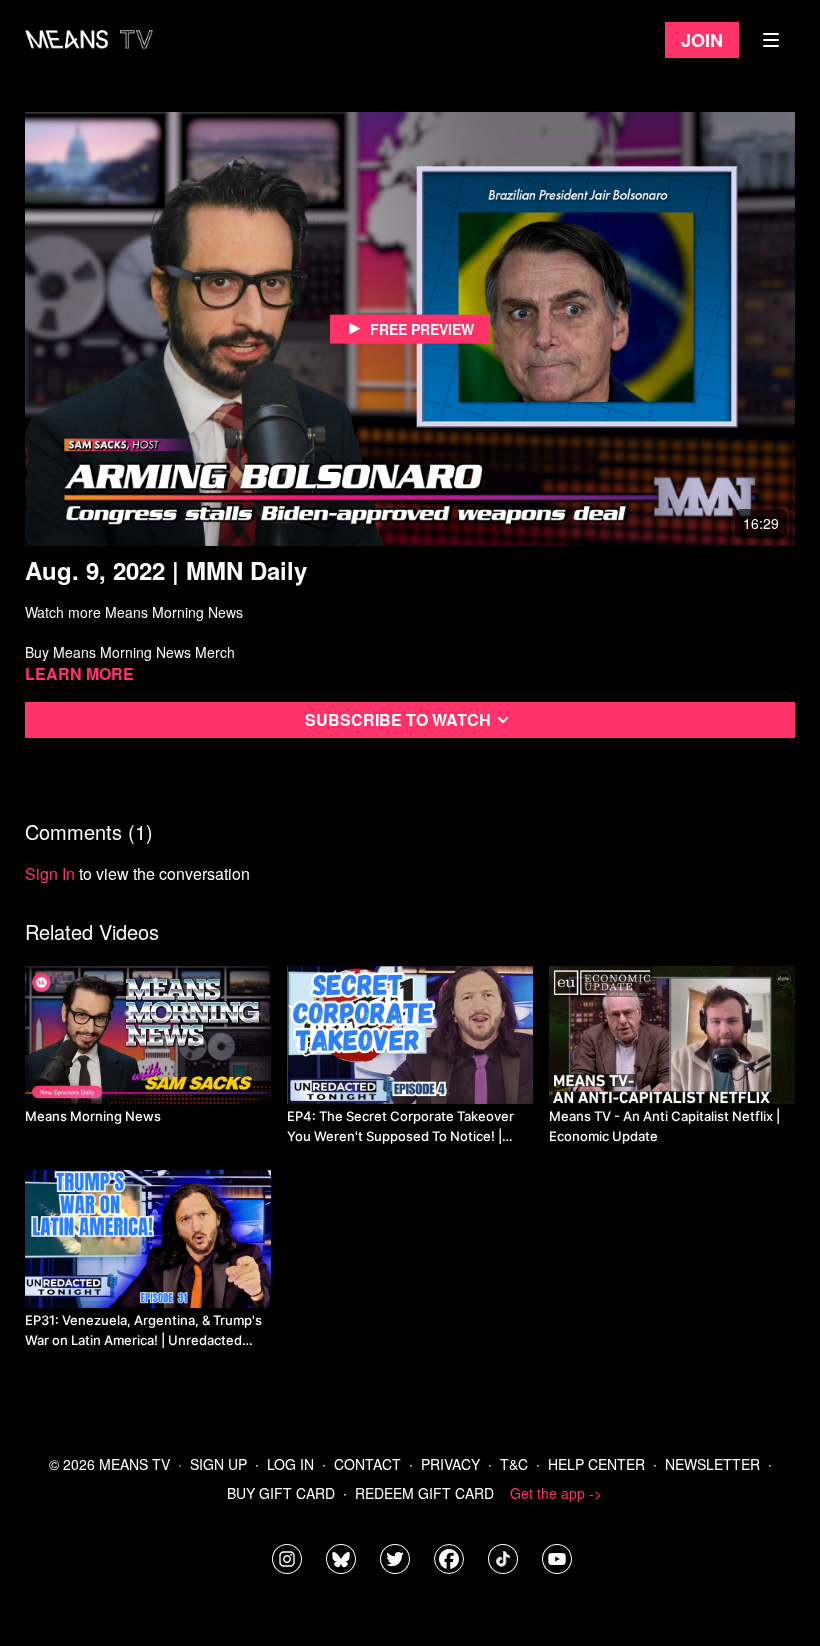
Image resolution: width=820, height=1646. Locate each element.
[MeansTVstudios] (341, 1559)
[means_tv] (287, 1559)
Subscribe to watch (398, 719)
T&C (514, 1464)
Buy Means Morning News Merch (130, 652)
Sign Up (218, 1464)
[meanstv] (449, 1559)
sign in (50, 873)
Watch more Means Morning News (134, 612)
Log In (290, 1464)
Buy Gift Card (281, 1493)
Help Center (596, 1464)
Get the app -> (556, 1493)
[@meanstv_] (503, 1559)
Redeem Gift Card (424, 1493)
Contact (367, 1464)
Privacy (450, 1464)
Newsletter (712, 1464)
